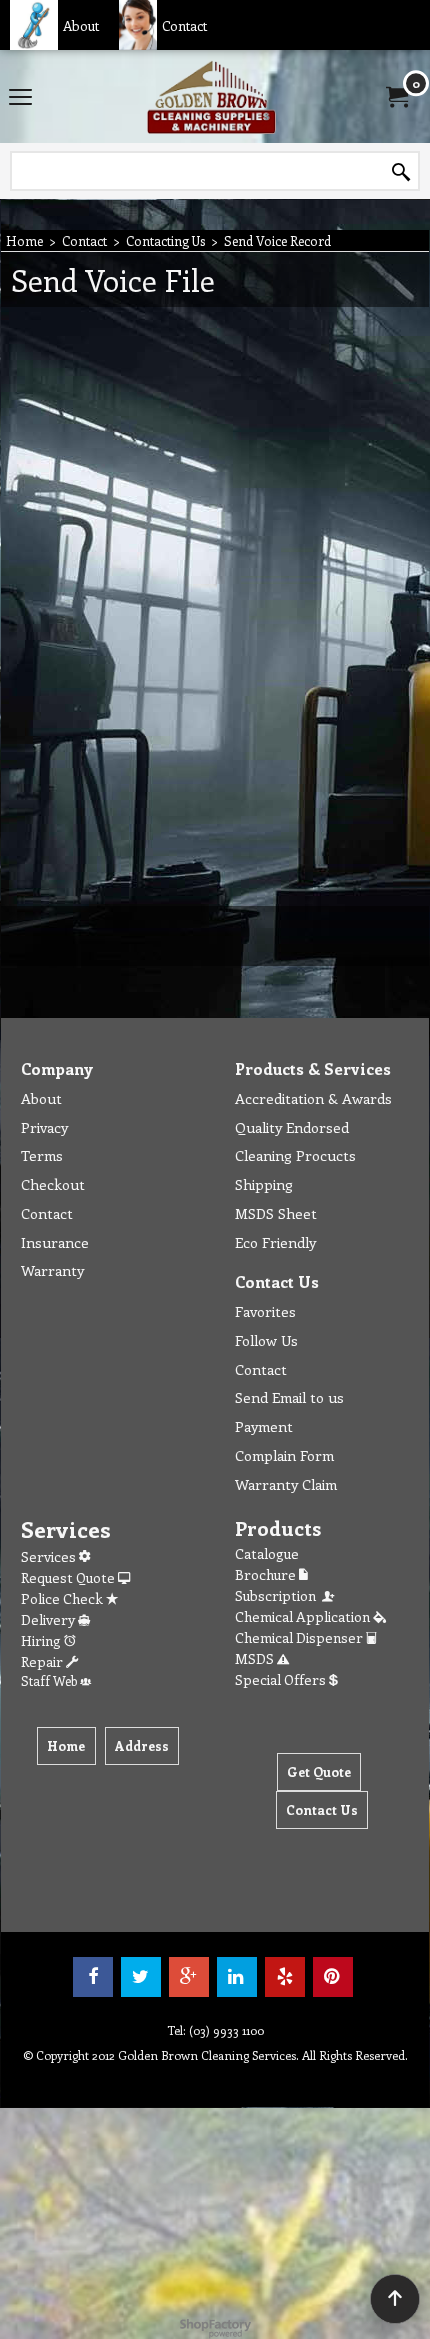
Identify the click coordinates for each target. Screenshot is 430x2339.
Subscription (278, 1595)
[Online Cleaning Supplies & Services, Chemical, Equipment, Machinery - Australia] (211, 96)
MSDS (256, 1658)
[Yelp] (285, 1977)
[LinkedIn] (237, 1977)
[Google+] (189, 1977)
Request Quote (69, 1577)
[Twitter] (141, 1977)
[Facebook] (93, 1977)
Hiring (42, 1640)
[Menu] (20, 98)
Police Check (63, 1598)
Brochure (267, 1574)
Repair (43, 1661)
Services (50, 1556)
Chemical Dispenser (300, 1637)
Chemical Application (304, 1616)
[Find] (401, 172)
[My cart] (396, 97)
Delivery (49, 1619)
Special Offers (282, 1679)
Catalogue (267, 1553)
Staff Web (50, 1680)
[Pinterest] (333, 1977)
